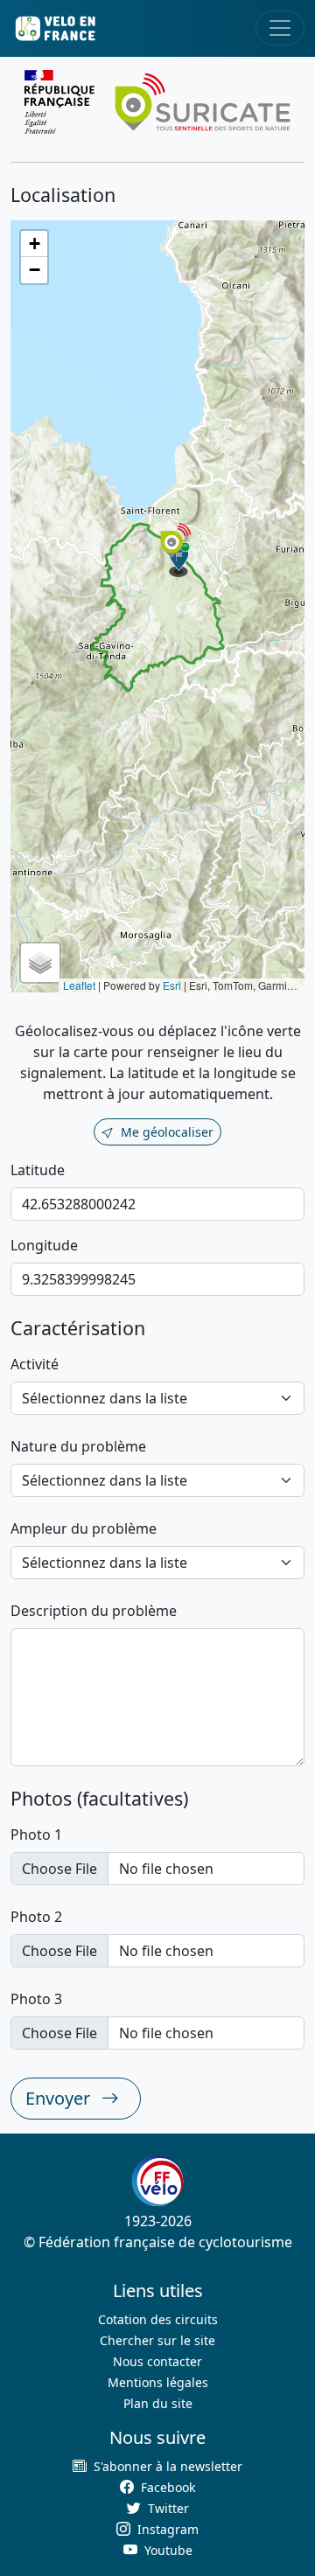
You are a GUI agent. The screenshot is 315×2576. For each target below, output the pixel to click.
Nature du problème (78, 1446)
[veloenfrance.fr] (54, 28)
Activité (35, 1364)
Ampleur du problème (84, 1528)
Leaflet (79, 985)
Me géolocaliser (167, 1132)
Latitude (38, 1170)
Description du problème (94, 1611)
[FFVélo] (157, 2181)
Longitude (44, 1245)
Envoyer (60, 2098)
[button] (179, 560)
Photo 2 (36, 1917)
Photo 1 (36, 1835)
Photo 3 (36, 1999)
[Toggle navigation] (280, 28)
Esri (172, 985)
